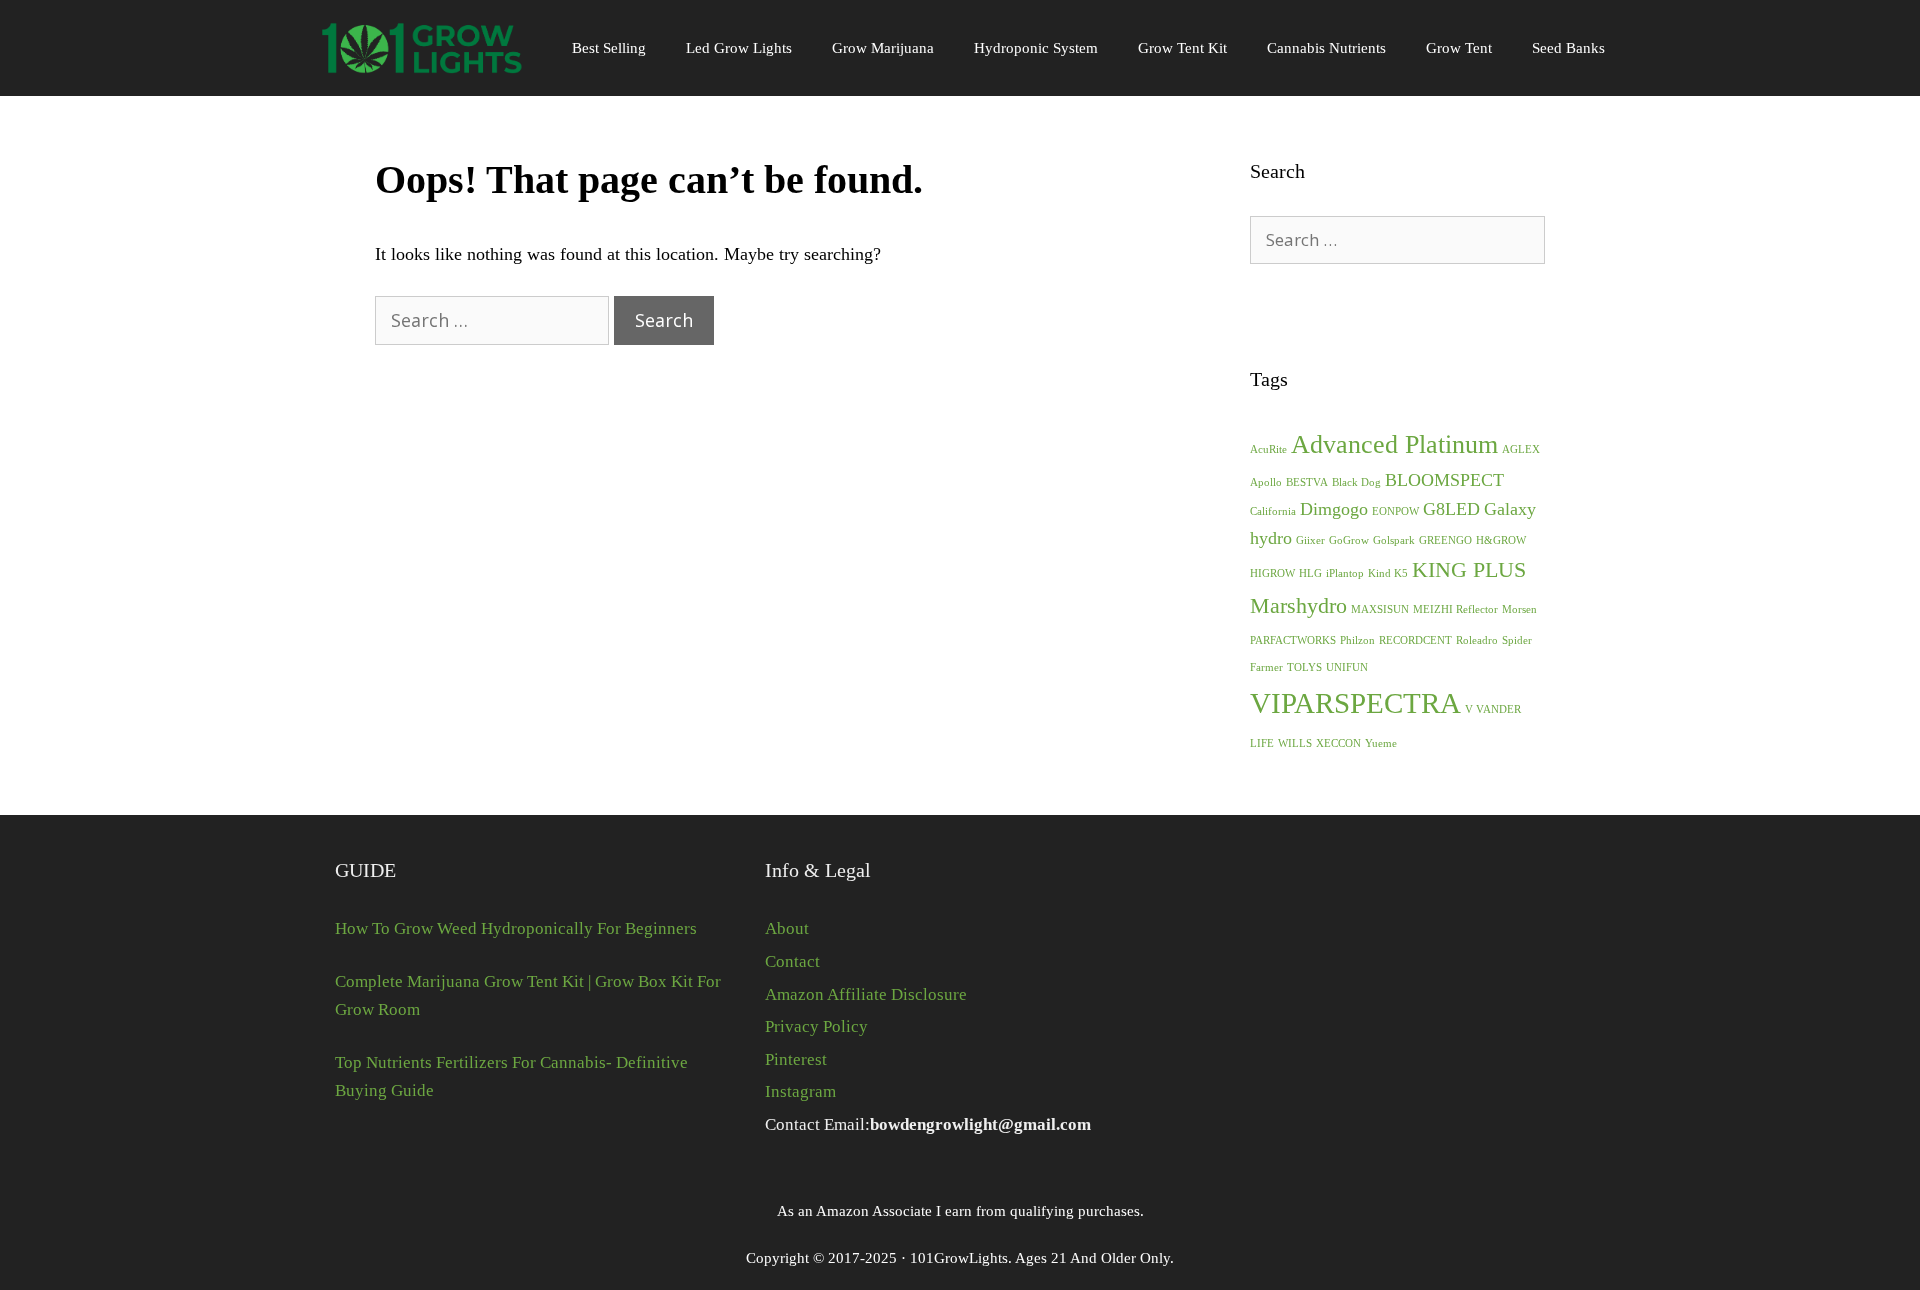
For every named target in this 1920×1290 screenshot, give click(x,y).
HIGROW (1272, 573)
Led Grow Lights (739, 48)
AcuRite (1268, 449)
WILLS (1295, 743)
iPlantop (1345, 573)
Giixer (1310, 540)
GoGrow (1349, 540)
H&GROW (1501, 540)
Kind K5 (1388, 573)
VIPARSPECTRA (1355, 703)
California (1273, 511)
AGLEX (1521, 449)
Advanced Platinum (1394, 444)
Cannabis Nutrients (1326, 48)
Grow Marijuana (883, 48)
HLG (1310, 573)
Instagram (800, 1091)
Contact (792, 961)
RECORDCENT (1415, 640)
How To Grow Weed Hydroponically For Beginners (516, 928)
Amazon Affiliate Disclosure (866, 994)
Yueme (1381, 743)
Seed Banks (1568, 48)
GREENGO (1445, 540)
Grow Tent (1459, 48)
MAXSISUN (1380, 609)
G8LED (1451, 509)
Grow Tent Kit (1182, 48)
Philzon (1357, 640)
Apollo (1266, 482)
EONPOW (1395, 511)
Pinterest (796, 1059)
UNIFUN (1347, 667)
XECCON (1338, 743)
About (787, 928)
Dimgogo (1334, 509)
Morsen (1519, 609)
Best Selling (609, 48)
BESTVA (1307, 482)
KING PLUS (1469, 569)
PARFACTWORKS (1293, 640)
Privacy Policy (816, 1026)
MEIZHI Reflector (1455, 609)
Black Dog (1356, 482)
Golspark (1394, 540)
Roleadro (1477, 640)
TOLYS (1304, 667)
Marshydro (1298, 605)
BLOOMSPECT (1444, 480)
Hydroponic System (1036, 48)
